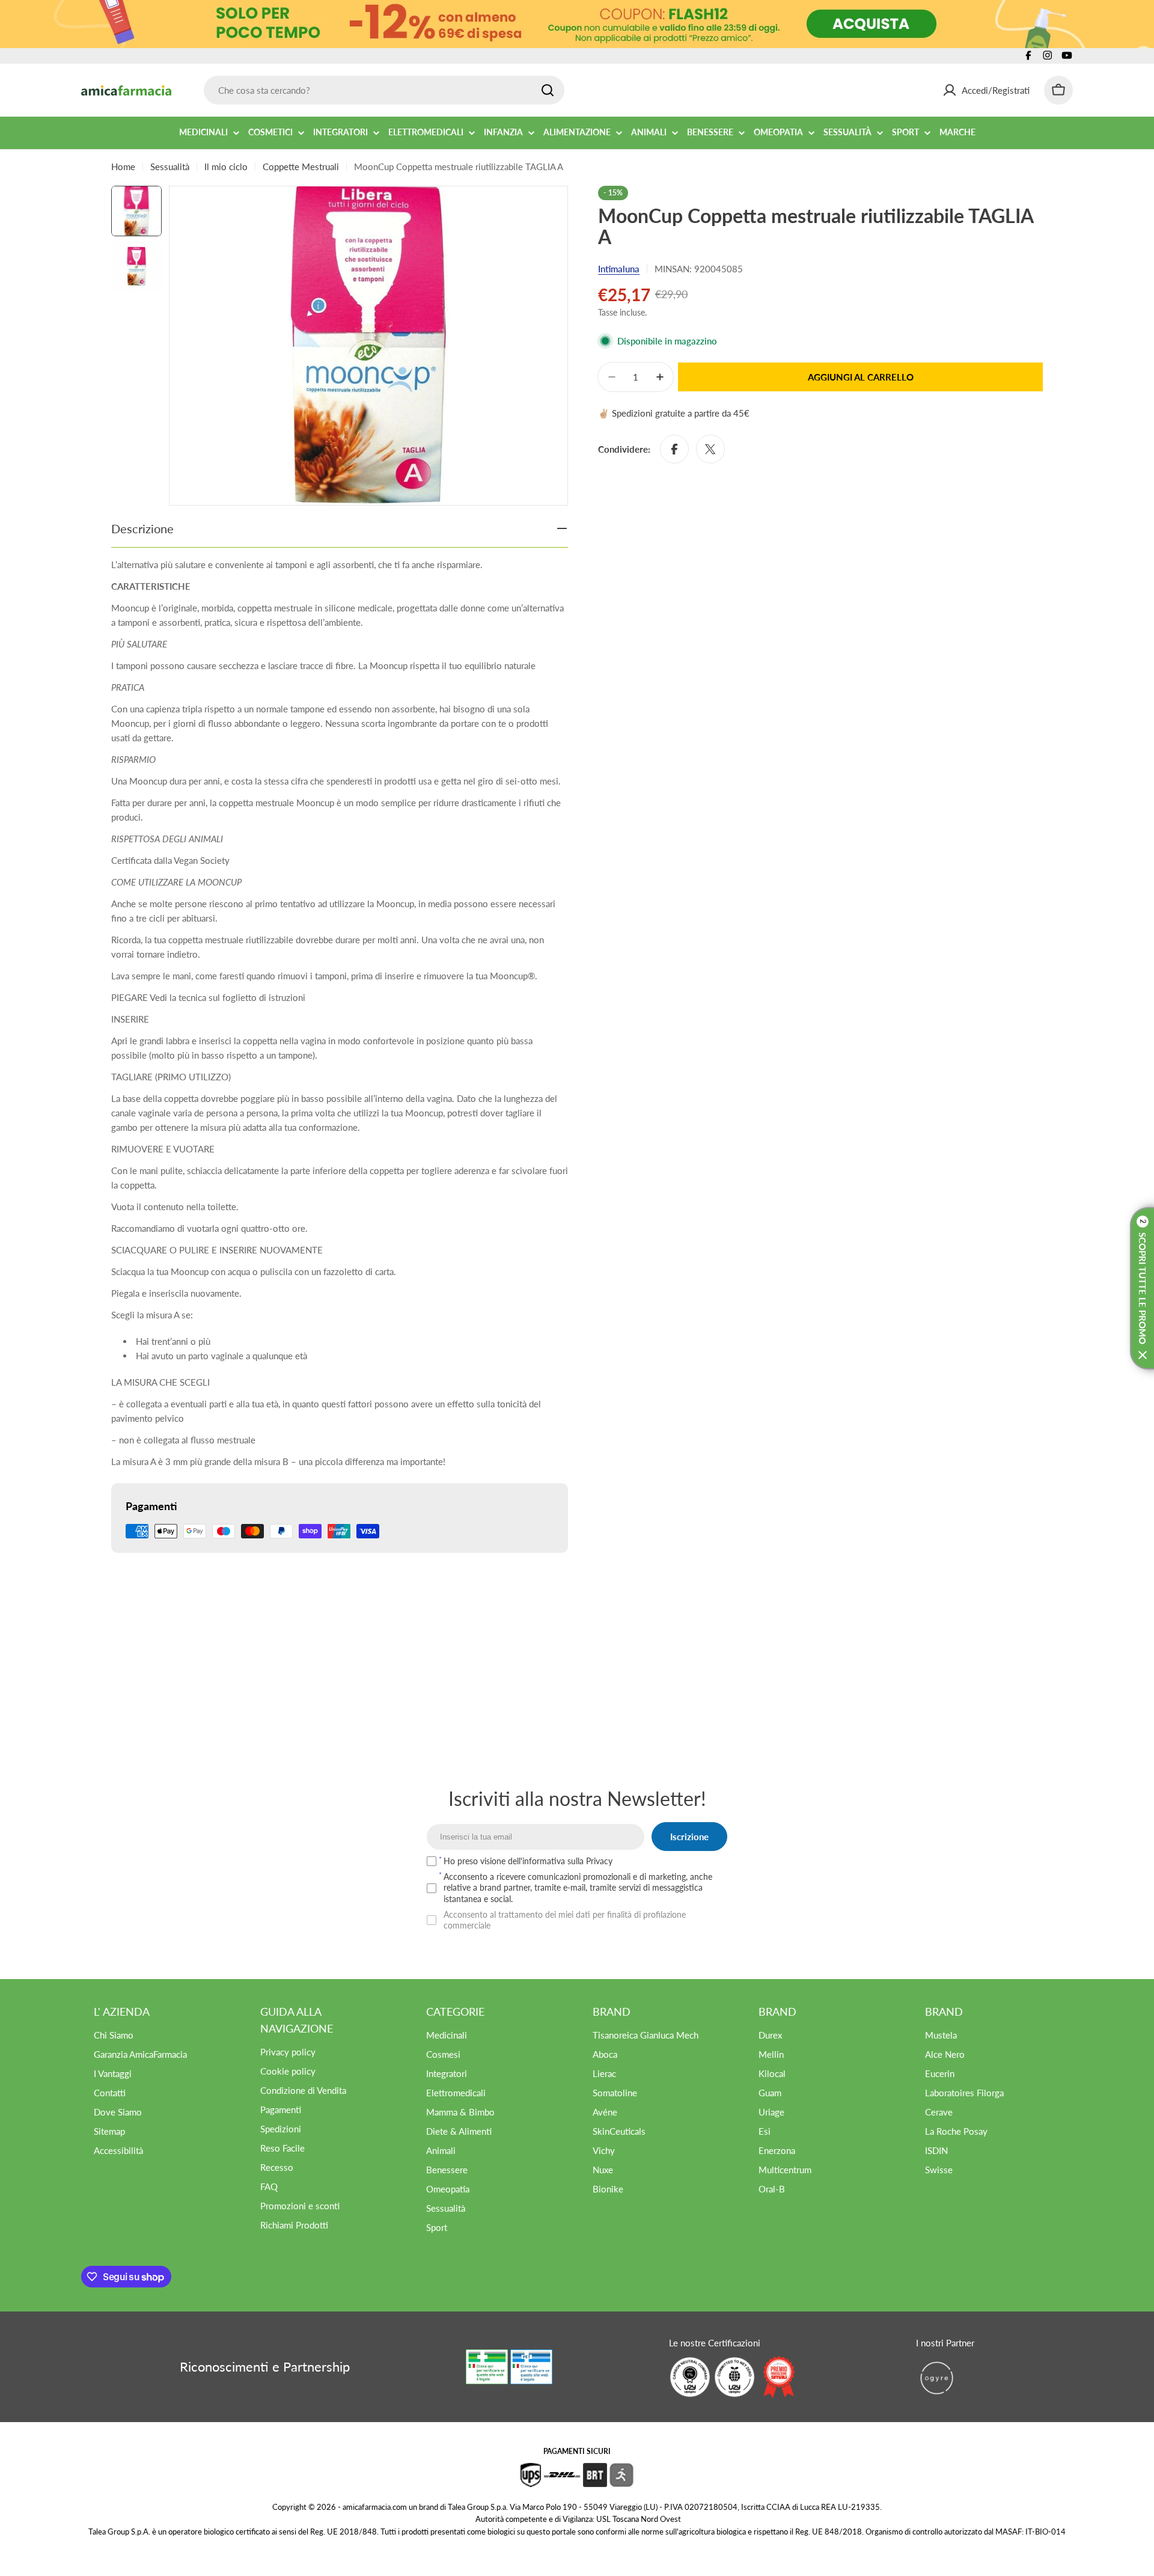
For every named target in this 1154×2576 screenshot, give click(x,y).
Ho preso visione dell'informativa (528, 1861)
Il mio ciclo (226, 167)
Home (123, 167)
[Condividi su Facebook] (674, 449)
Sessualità (170, 167)
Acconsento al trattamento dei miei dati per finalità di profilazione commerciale (565, 1920)
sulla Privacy (590, 1861)
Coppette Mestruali (301, 167)
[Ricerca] (548, 90)
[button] (1142, 1288)
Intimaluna (619, 269)
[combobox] (384, 90)
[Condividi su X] (710, 449)
